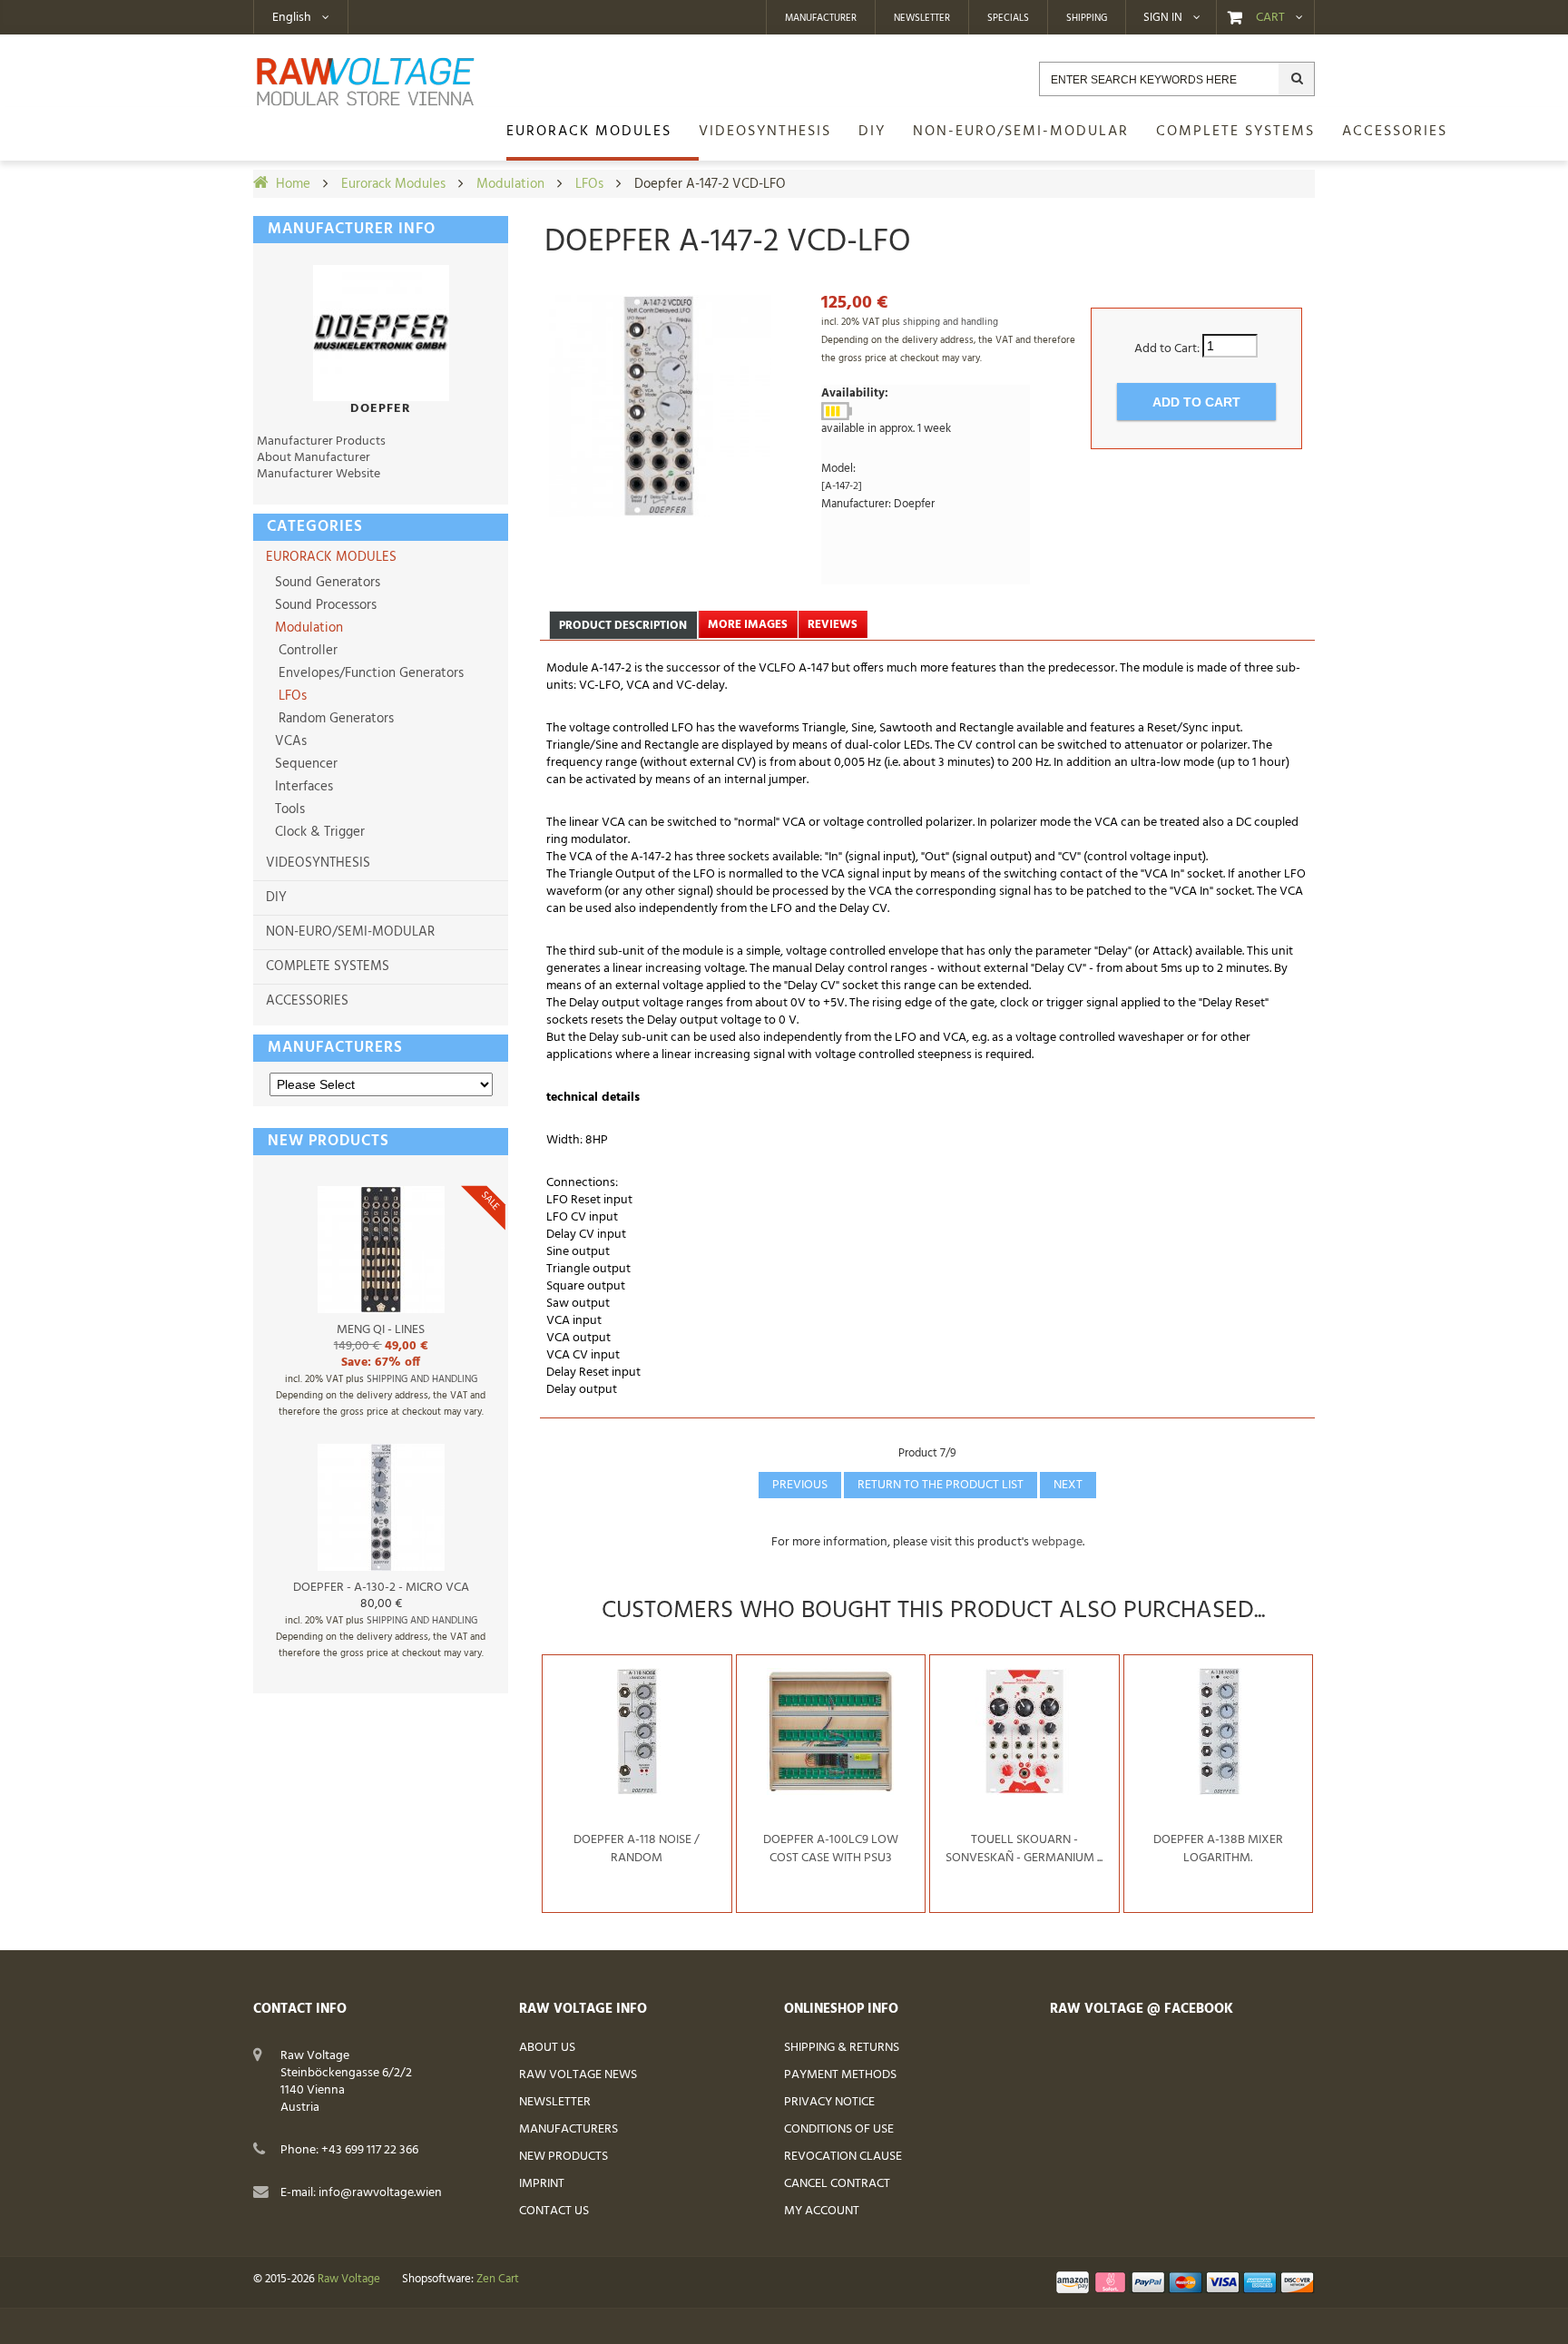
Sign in (1163, 18)
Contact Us (554, 2211)
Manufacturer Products (321, 441)
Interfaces (302, 787)
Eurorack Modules (393, 184)
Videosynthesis (318, 863)
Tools (288, 809)
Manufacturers (335, 1048)
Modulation (510, 184)
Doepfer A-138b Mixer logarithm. (1218, 1849)
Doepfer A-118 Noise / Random (637, 1849)
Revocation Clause (843, 2157)
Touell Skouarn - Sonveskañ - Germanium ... (1024, 1849)
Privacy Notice (829, 2102)
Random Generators (333, 719)
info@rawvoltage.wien (380, 2193)
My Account (822, 2211)
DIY (276, 897)
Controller (304, 651)
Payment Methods (840, 2075)
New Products (563, 2157)
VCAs (289, 741)
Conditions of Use (839, 2129)
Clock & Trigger (318, 832)
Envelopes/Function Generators (367, 673)
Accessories (307, 1001)
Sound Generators (326, 583)
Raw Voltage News (578, 2075)
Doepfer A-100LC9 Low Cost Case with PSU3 (831, 1849)
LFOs (589, 184)
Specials (1008, 18)
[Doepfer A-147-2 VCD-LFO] (660, 406)
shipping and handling (422, 1379)
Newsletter (922, 18)
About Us (547, 2048)
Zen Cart (498, 2280)
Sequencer (304, 764)
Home (293, 184)
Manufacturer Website (318, 474)
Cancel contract (837, 2184)
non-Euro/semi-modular (350, 932)
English (292, 18)
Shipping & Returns (842, 2048)
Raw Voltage (349, 2280)
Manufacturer (821, 18)
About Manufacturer (314, 458)
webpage (1057, 1542)
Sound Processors (324, 605)
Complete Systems (328, 966)
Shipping (1087, 18)
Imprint (542, 2184)
